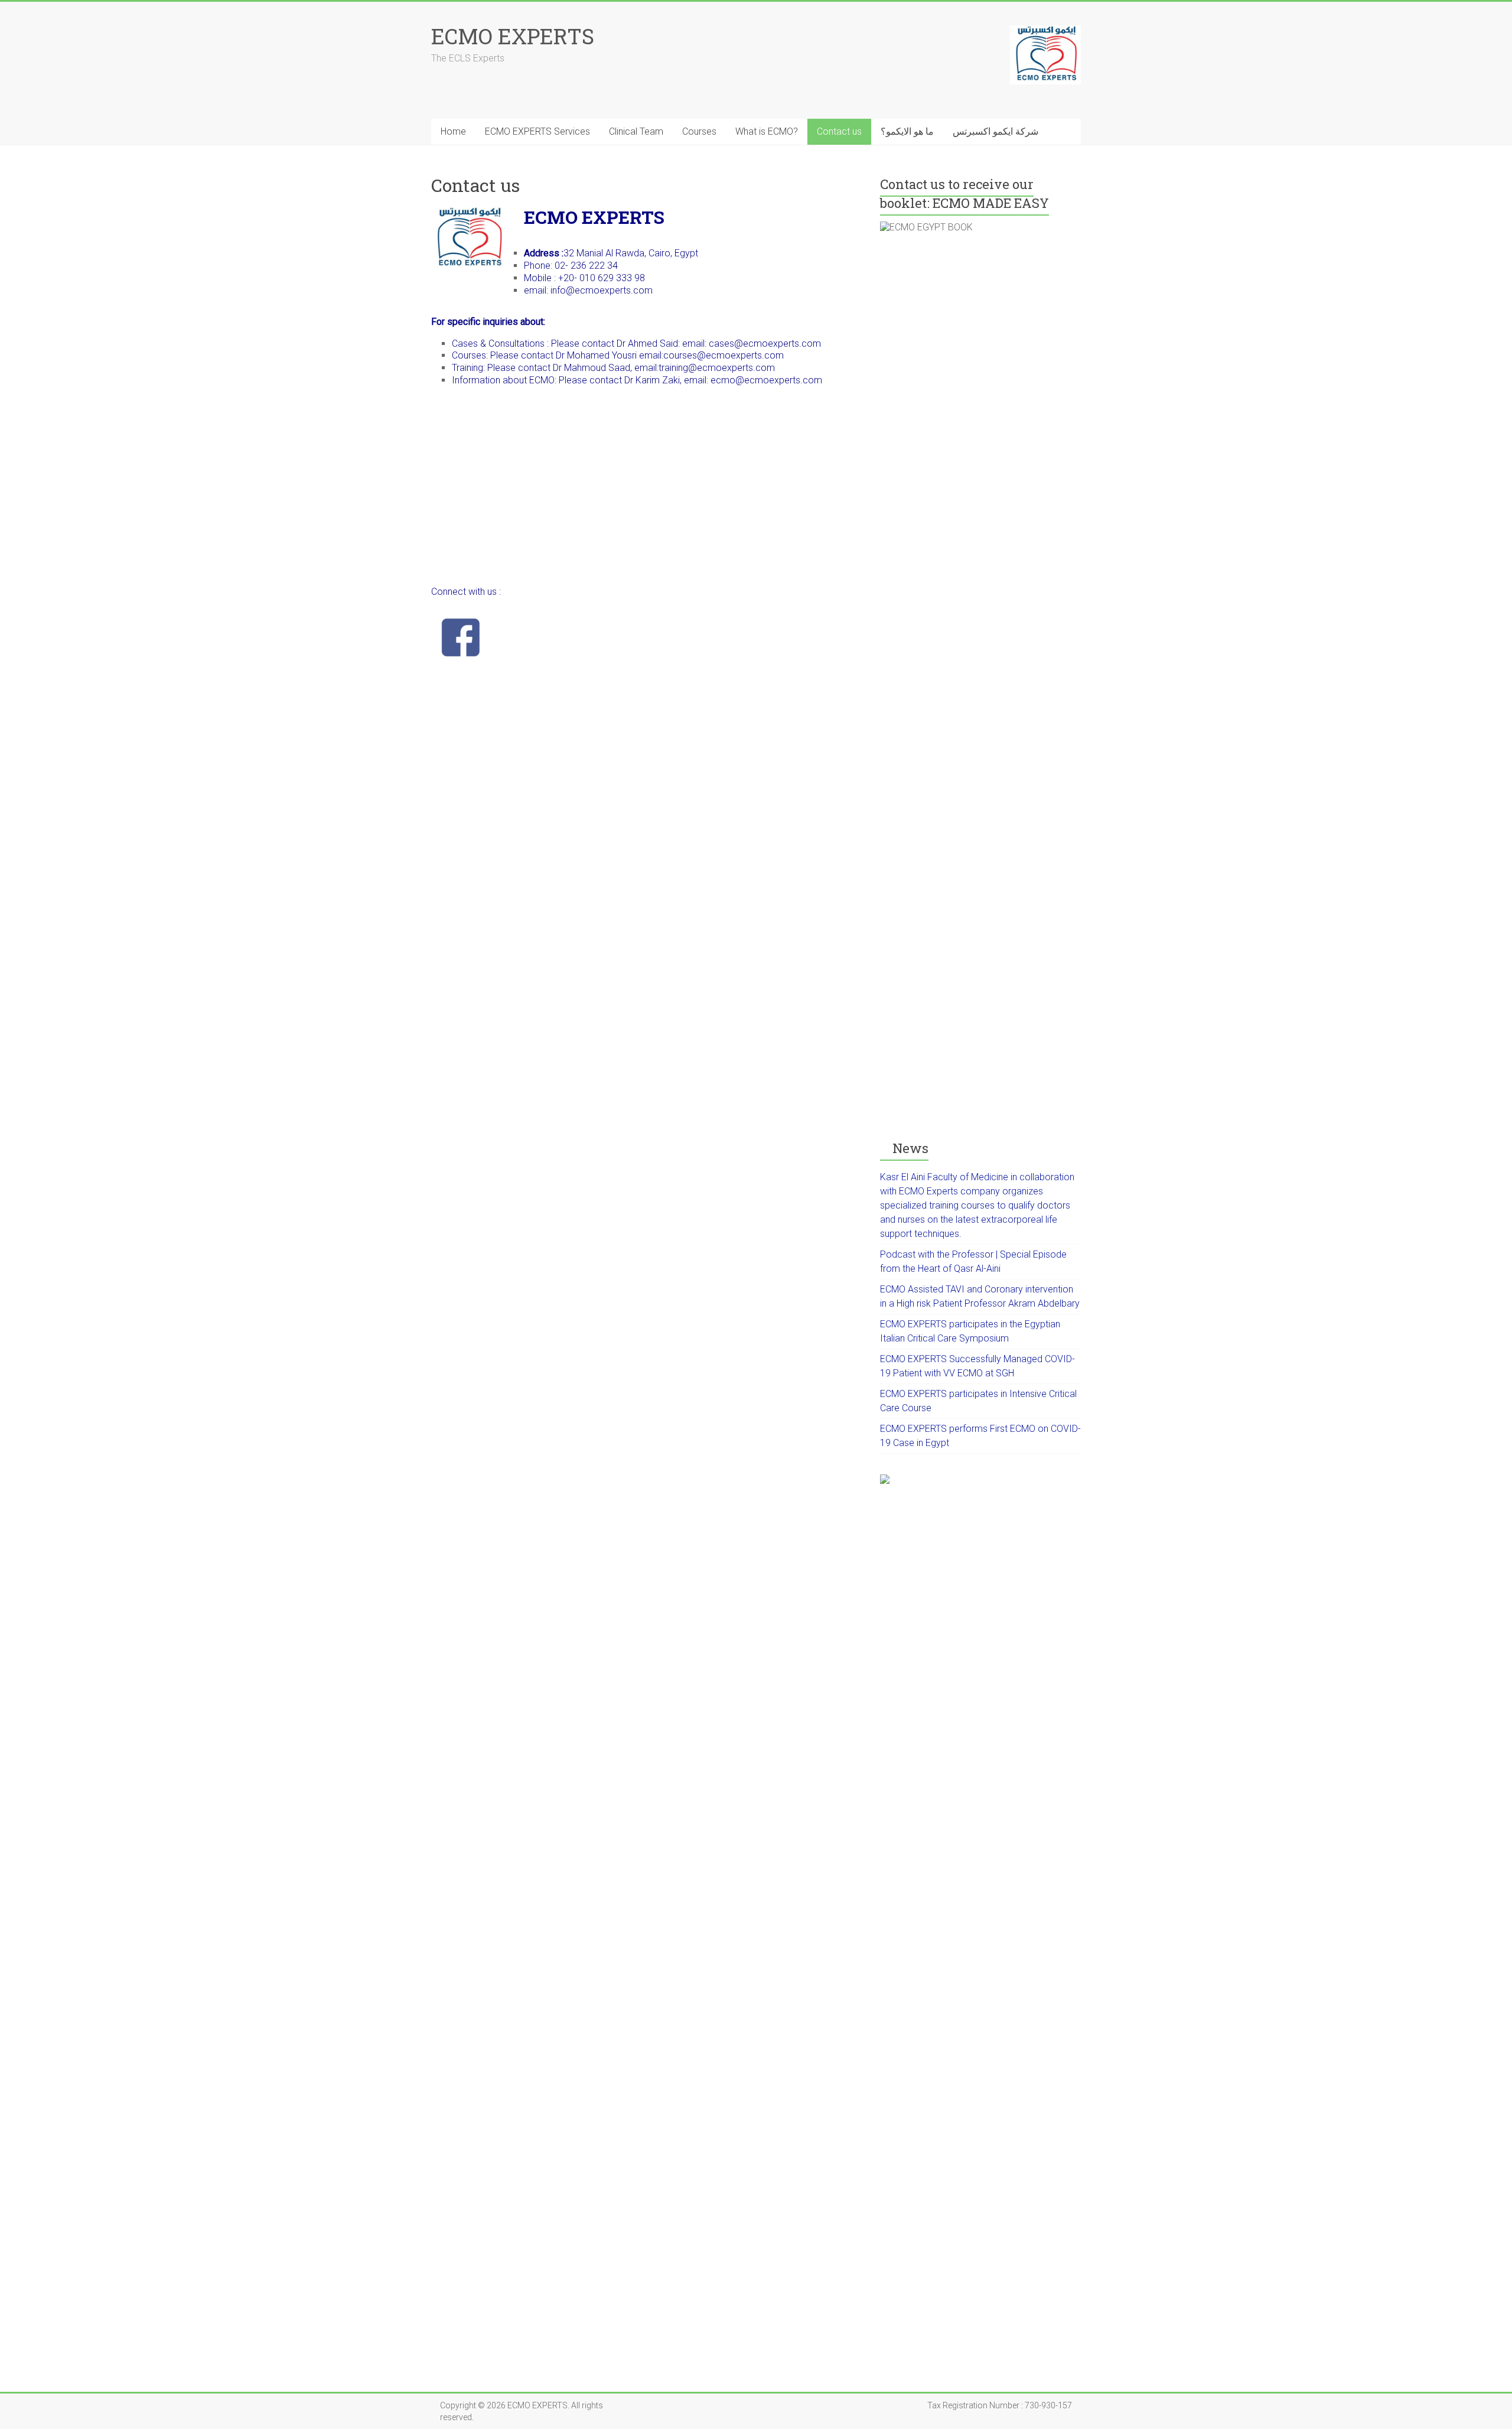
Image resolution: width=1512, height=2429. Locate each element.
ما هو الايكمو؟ (907, 131)
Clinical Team (636, 131)
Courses (699, 131)
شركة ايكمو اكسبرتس (995, 131)
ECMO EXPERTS (513, 36)
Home (453, 131)
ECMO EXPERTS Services (537, 131)
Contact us (839, 131)
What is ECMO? (767, 131)
